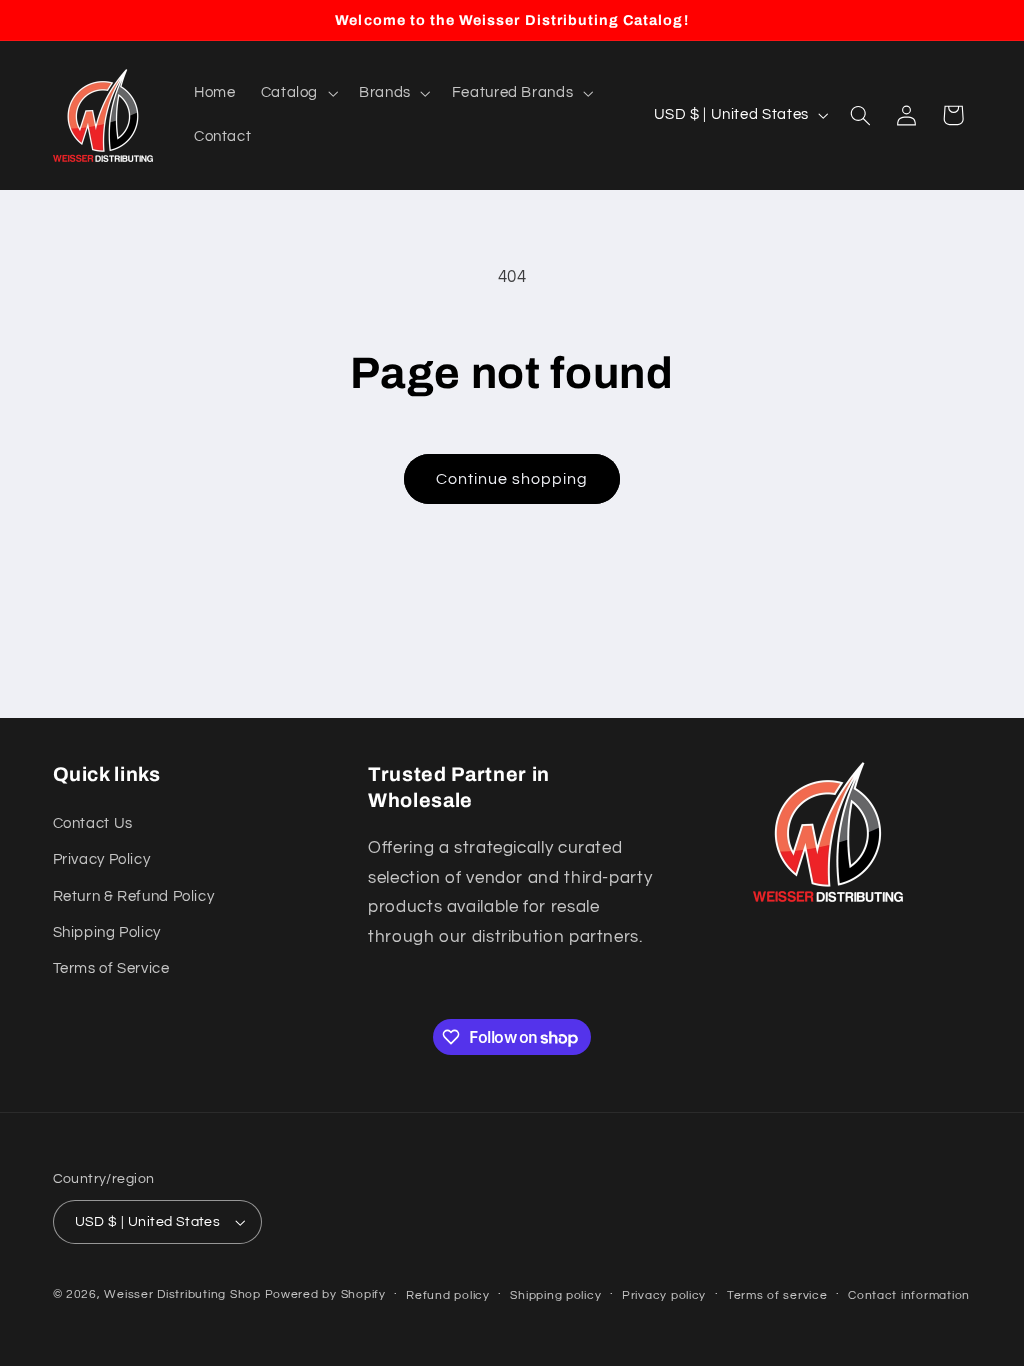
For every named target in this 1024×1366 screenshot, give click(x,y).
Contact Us (93, 823)
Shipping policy (555, 1295)
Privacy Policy (102, 859)
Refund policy (448, 1295)
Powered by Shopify (325, 1294)
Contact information (909, 1295)
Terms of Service (111, 968)
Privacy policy (664, 1295)
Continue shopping (512, 479)
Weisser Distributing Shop (182, 1294)
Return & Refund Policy (134, 896)
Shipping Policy (107, 932)
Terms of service (777, 1295)
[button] (297, 93)
